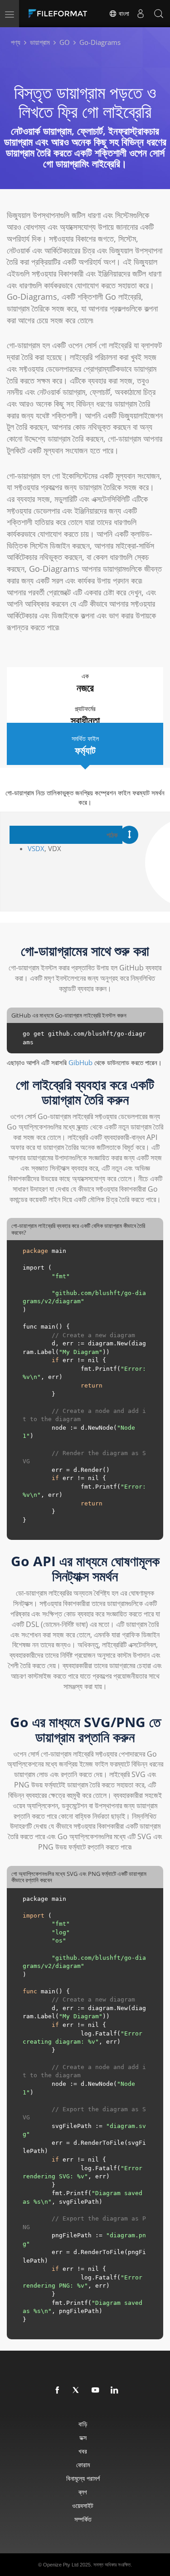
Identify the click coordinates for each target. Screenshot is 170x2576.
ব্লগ (83, 2492)
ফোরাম (83, 2465)
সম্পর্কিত (83, 2519)
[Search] (159, 14)
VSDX (36, 848)
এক (85, 683)
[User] (141, 14)
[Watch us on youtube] (96, 2391)
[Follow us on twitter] (77, 2391)
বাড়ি (83, 2424)
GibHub (80, 1062)
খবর (83, 2451)
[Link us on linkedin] (115, 2391)
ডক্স (83, 2437)
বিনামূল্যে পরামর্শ (83, 2478)
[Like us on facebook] (58, 2391)
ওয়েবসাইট (83, 2505)
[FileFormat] (60, 14)
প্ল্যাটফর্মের (85, 716)
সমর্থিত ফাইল (85, 745)
